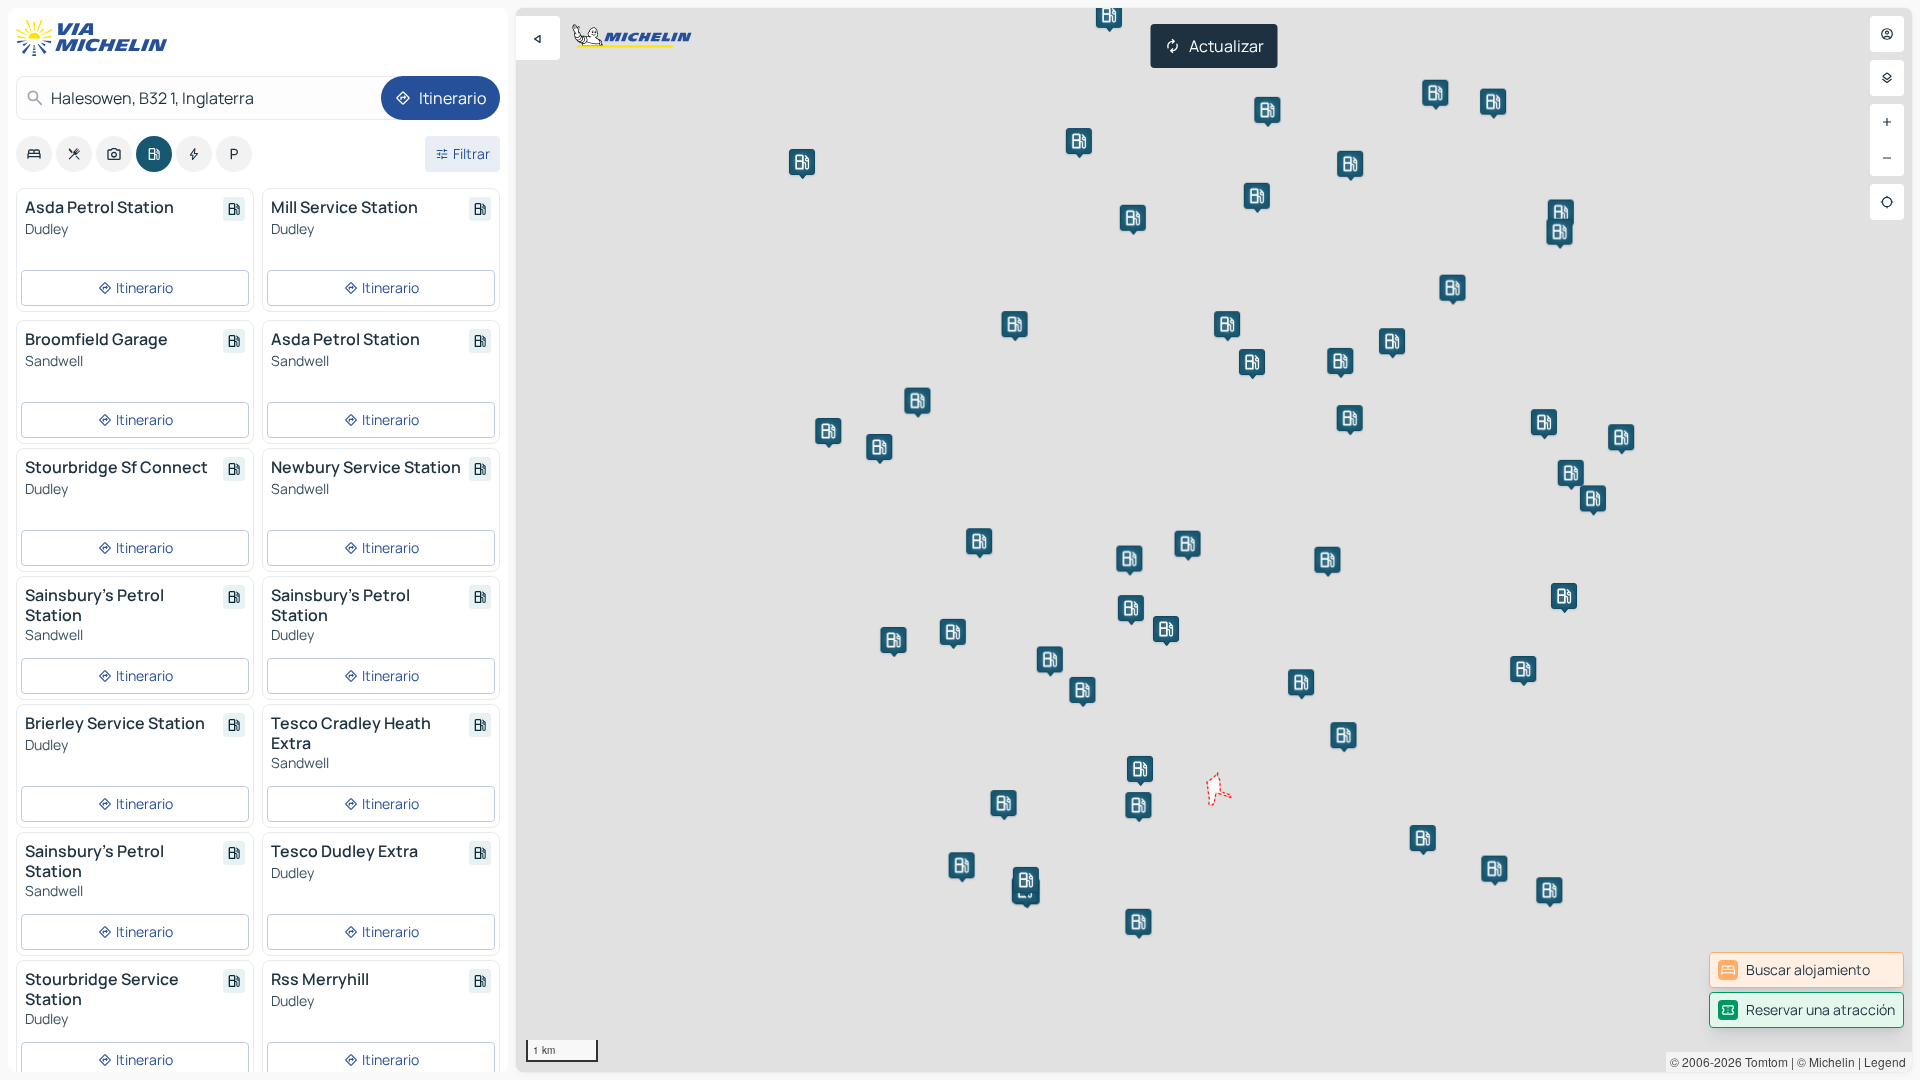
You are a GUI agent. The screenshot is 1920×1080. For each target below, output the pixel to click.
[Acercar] (1887, 122)
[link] (1806, 970)
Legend (1885, 1061)
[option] (34, 154)
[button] (1166, 629)
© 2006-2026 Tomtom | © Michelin (1762, 1061)
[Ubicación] (1887, 202)
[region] (1214, 540)
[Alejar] (1887, 158)
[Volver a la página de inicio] (96, 38)
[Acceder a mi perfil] (1887, 34)
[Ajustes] (1887, 78)
